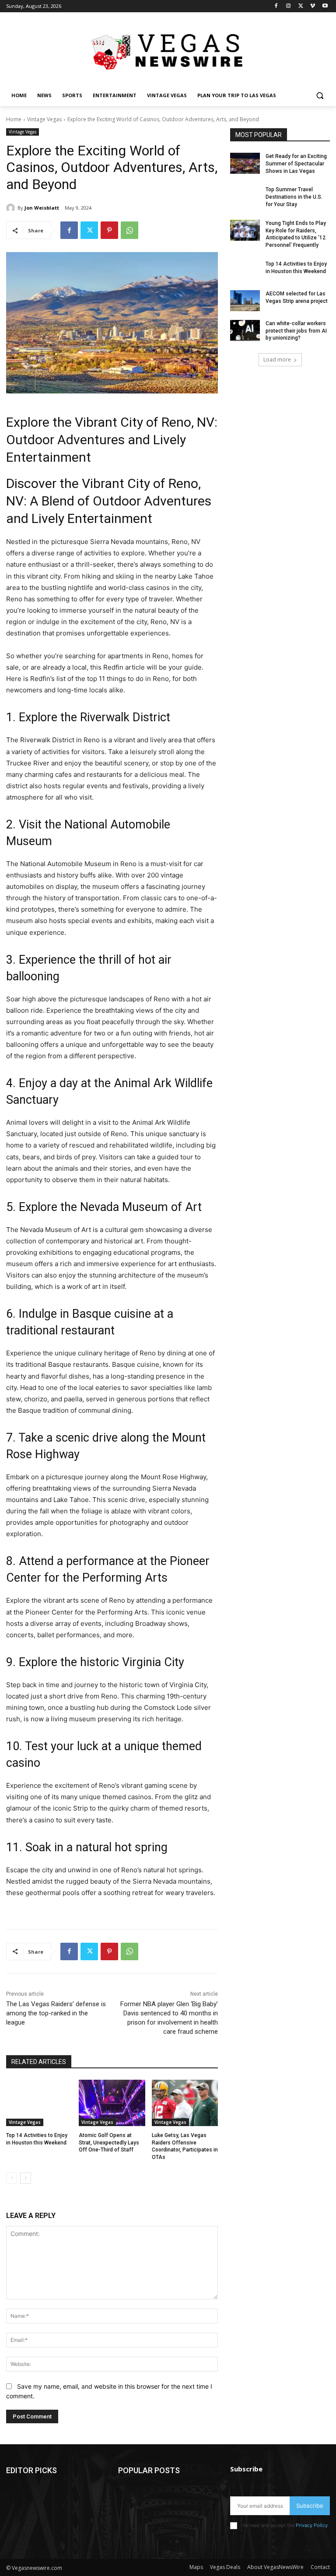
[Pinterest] (109, 230)
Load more (277, 360)
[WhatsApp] (129, 230)
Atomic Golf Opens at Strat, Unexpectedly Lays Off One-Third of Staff (109, 2143)
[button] (320, 96)
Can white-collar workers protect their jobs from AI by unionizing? (296, 331)
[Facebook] (276, 6)
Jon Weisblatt (42, 208)
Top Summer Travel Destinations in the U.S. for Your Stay (294, 197)
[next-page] (26, 2178)
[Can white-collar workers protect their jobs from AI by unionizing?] (245, 330)
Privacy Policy (312, 2525)
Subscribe (310, 2506)
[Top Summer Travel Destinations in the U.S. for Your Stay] (245, 197)
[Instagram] (289, 6)
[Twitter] (301, 6)
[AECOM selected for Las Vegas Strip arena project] (245, 301)
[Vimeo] (313, 6)
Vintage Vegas (44, 119)
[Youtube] (325, 6)
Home (14, 119)
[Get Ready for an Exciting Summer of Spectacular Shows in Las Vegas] (245, 163)
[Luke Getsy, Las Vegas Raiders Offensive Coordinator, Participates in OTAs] (185, 2103)
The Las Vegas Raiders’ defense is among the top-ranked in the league (56, 2013)
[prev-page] (12, 2178)
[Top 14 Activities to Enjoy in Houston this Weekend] (39, 2103)
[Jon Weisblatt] (12, 208)
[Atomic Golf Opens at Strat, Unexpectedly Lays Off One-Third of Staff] (112, 2103)
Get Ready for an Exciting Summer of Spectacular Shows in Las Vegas (296, 164)
